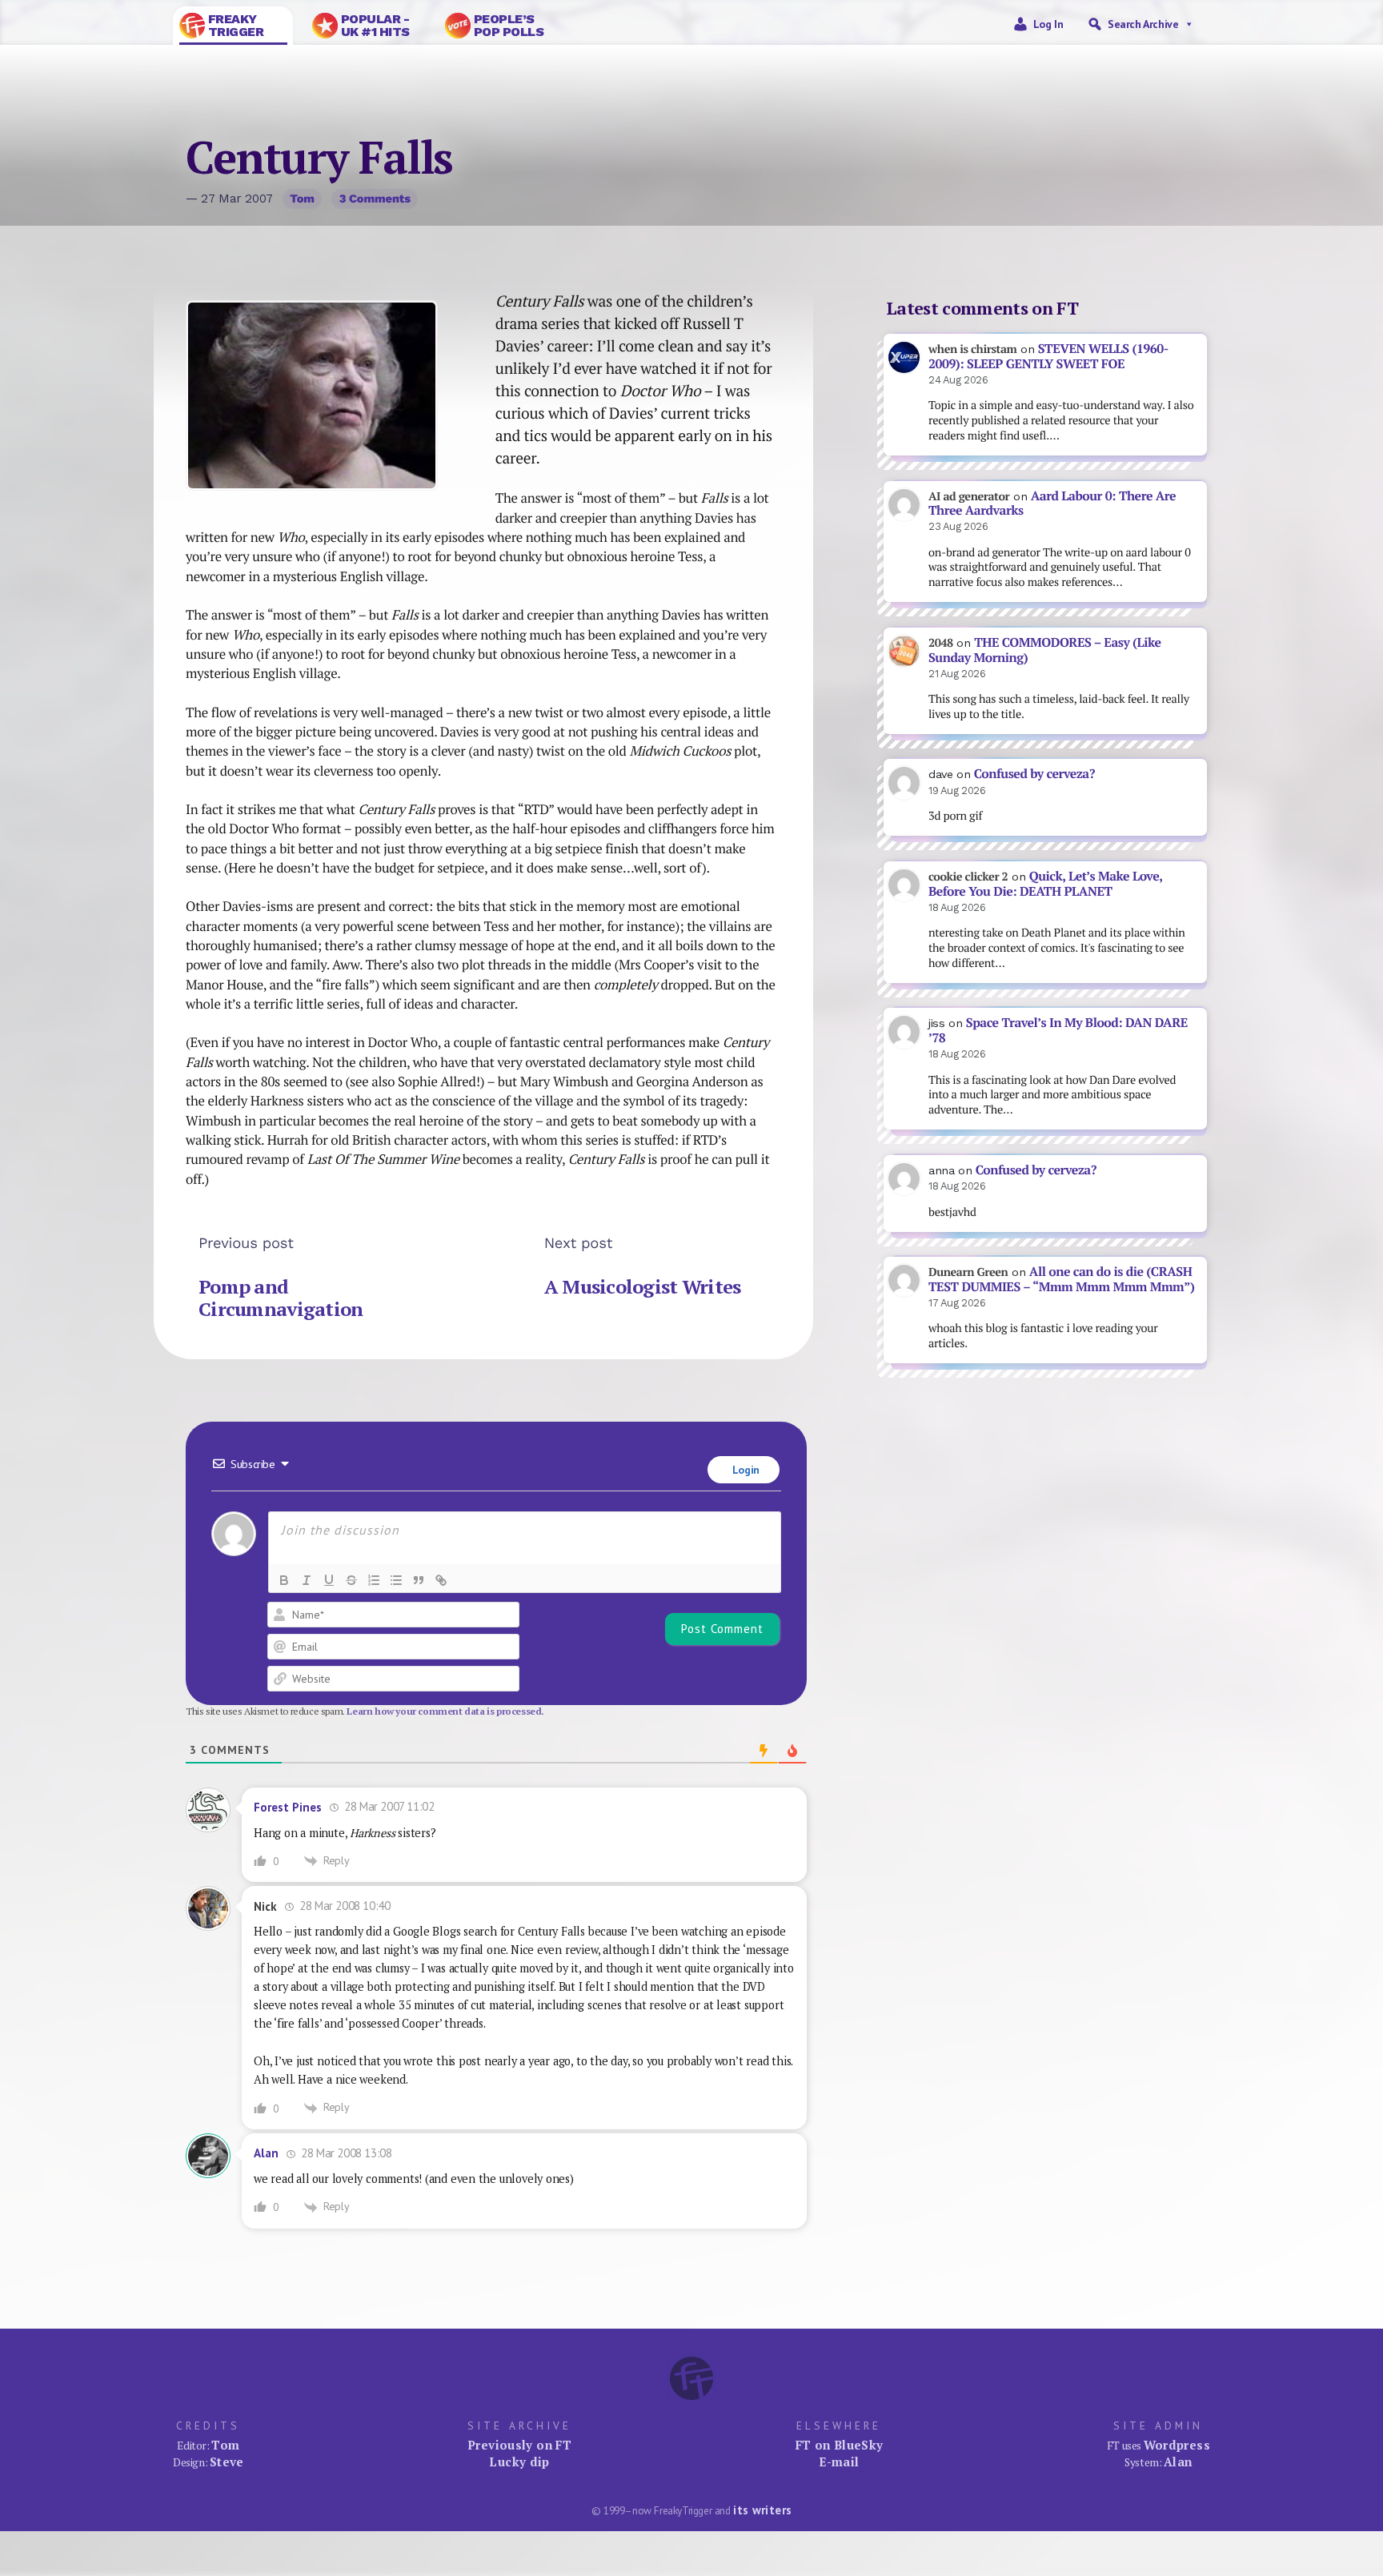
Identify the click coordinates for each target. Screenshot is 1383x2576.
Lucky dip (519, 2462)
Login (744, 1470)
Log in (1048, 24)
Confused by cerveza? (1034, 774)
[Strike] (351, 1580)
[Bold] (284, 1580)
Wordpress (1177, 2445)
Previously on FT (519, 2445)
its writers (762, 2510)
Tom (302, 199)
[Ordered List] (374, 1580)
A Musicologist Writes (643, 1286)
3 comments (375, 199)
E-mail (839, 2462)
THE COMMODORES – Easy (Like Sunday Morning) (1045, 650)
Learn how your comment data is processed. (445, 1711)
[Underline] (329, 1580)
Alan (266, 2153)
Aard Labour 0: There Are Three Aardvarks (1052, 504)
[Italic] (307, 1580)
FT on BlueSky (840, 2445)
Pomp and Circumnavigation (281, 1298)
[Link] (441, 1580)
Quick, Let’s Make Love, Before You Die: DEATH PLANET (1045, 884)
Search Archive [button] (1143, 24)
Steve (227, 2462)
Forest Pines (288, 1807)
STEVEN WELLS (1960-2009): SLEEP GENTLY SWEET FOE (1048, 356)
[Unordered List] (396, 1580)
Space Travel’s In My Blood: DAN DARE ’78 (1058, 1030)
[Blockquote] (419, 1580)
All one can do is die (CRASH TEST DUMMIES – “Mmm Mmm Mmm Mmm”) (1061, 1279)
